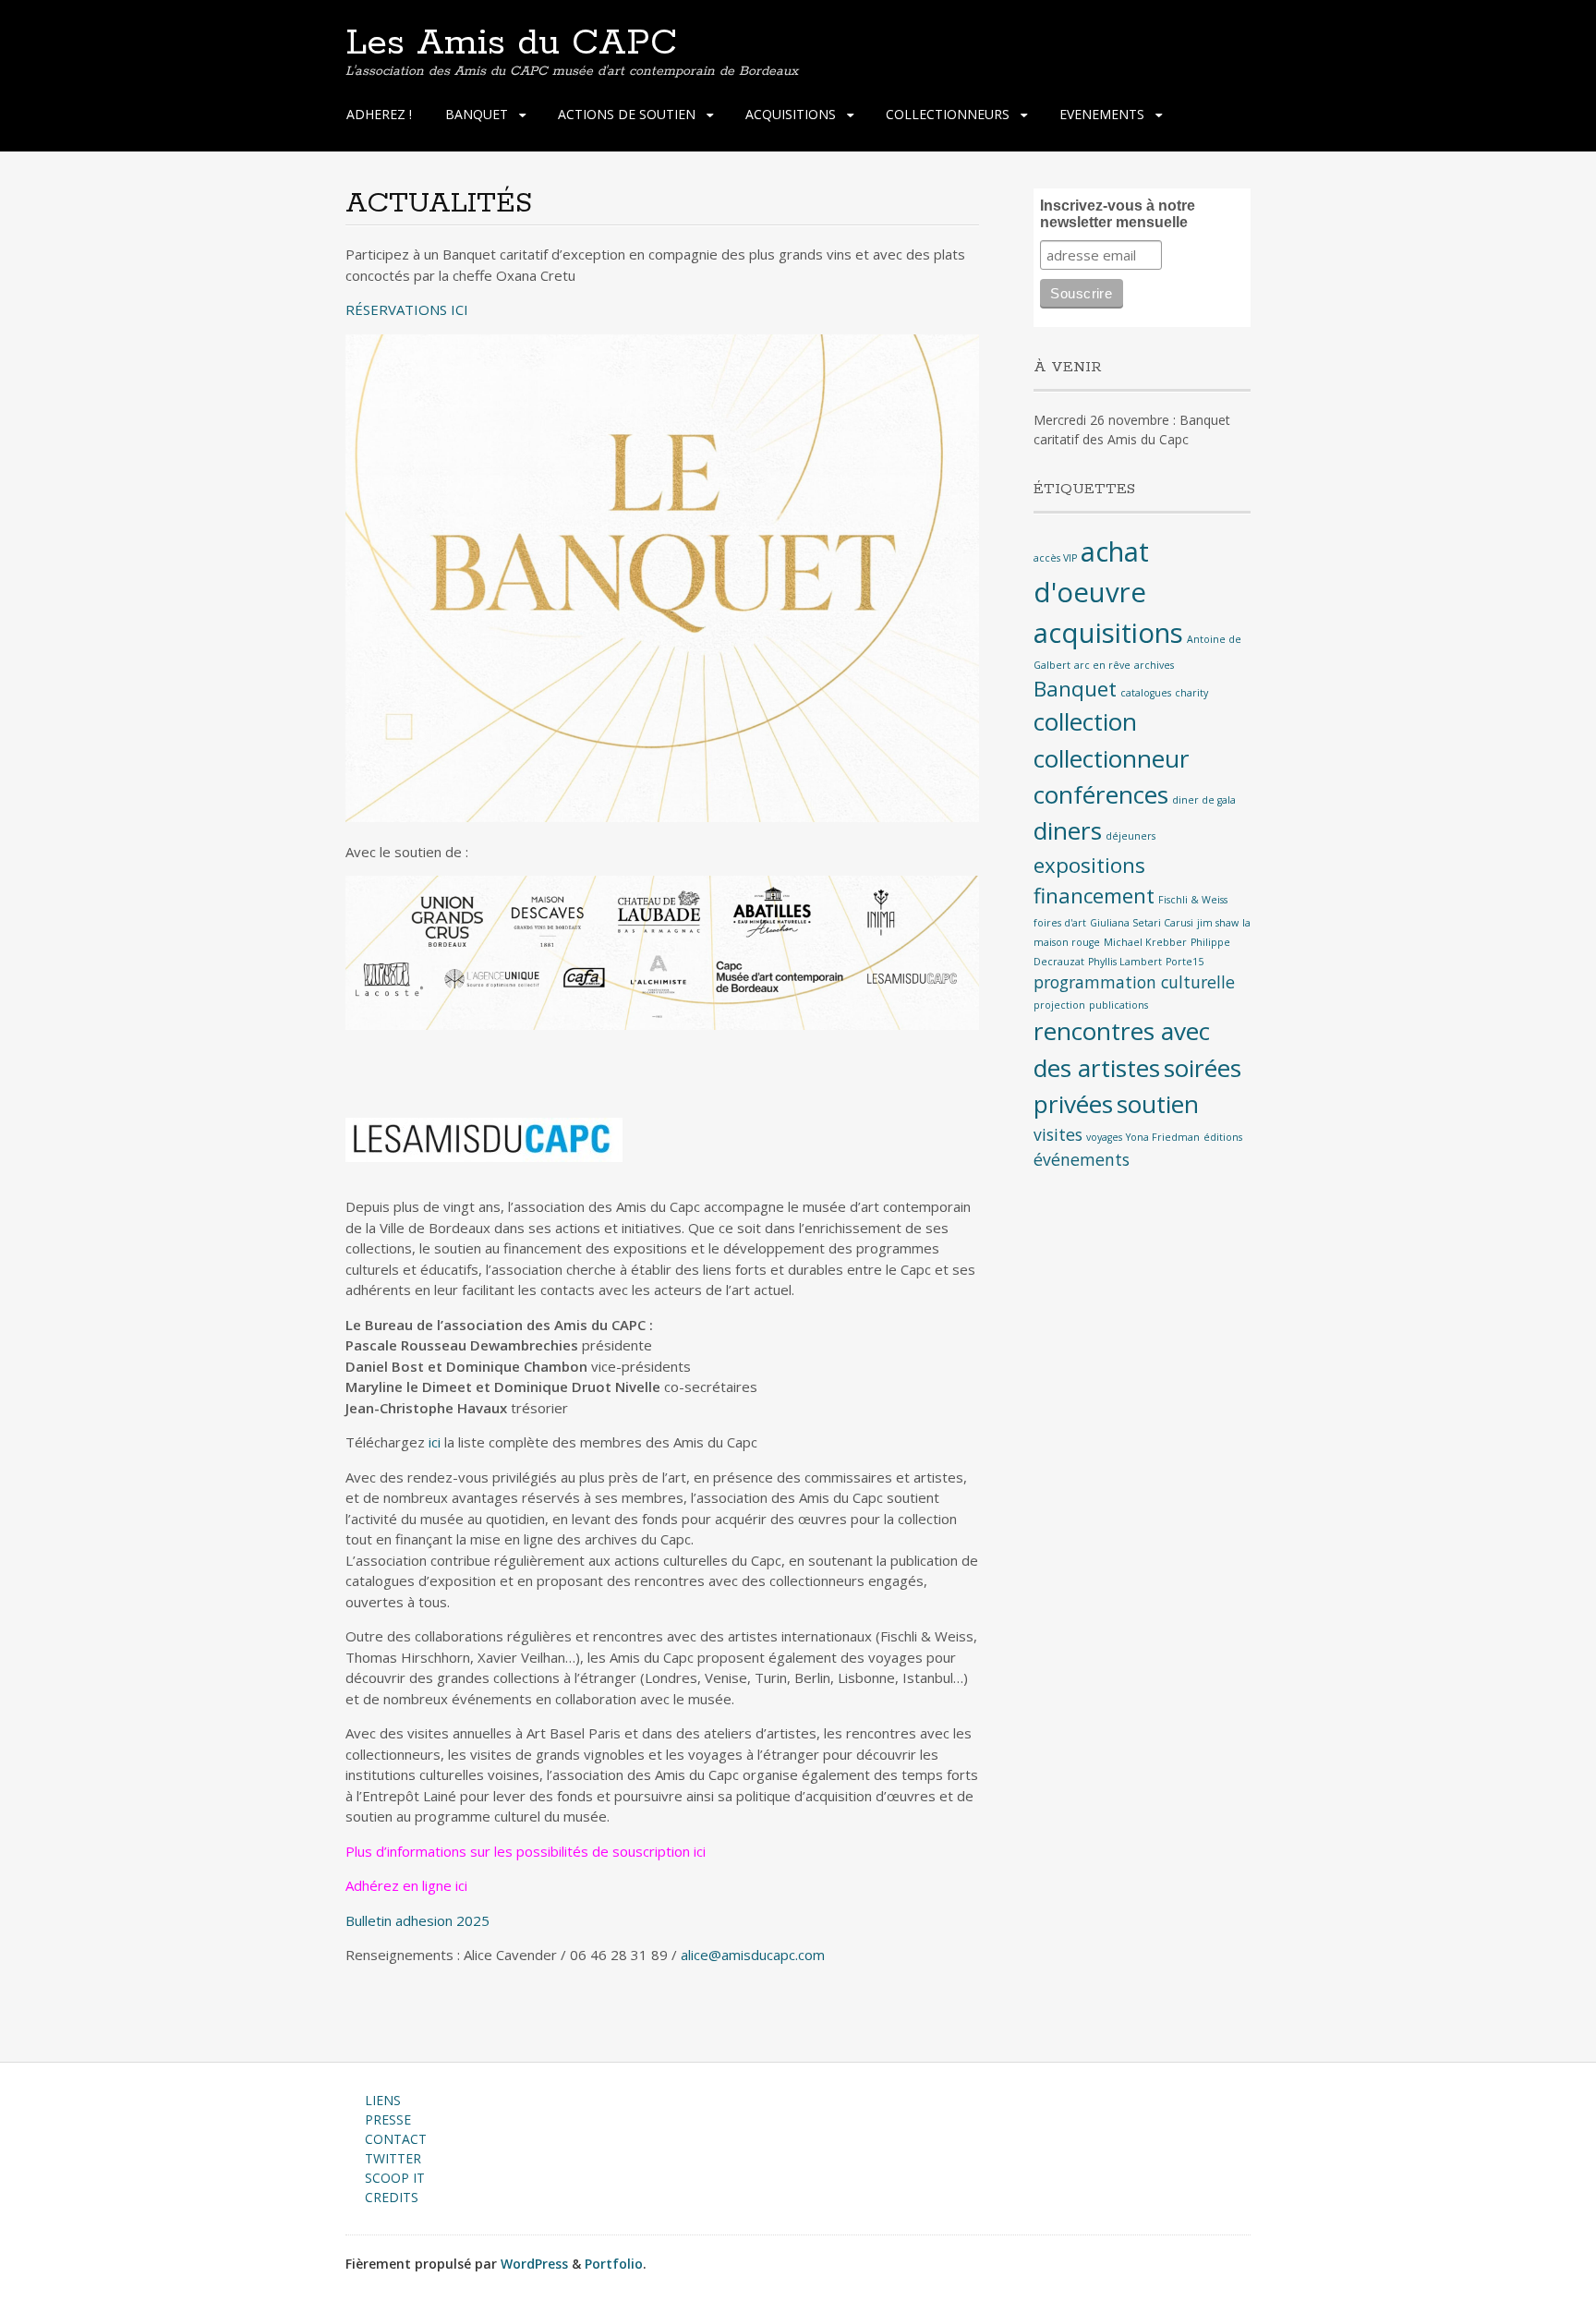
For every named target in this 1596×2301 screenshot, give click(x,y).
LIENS (383, 2100)
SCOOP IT (395, 2178)
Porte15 (1185, 962)
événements (1082, 1159)
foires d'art (1060, 923)
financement (1094, 896)
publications (1118, 1005)
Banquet (1075, 689)
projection (1059, 1005)
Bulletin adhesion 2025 (417, 1920)
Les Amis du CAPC (511, 43)
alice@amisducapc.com (753, 1955)
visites (1058, 1134)
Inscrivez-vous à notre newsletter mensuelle (1118, 214)
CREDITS (392, 2197)
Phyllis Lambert (1125, 962)
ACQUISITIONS (791, 114)
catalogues (1146, 693)
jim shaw (1218, 923)
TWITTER (393, 2158)
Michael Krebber (1145, 942)
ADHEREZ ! (379, 114)
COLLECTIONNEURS (948, 114)
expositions (1089, 865)
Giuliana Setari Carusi (1142, 923)
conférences (1101, 794)
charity (1191, 693)
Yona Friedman (1163, 1137)
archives (1154, 665)
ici (435, 1442)
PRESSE (388, 2119)
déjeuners (1130, 836)
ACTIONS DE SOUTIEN (627, 114)
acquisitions (1108, 633)
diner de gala (1204, 800)
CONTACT (396, 2139)
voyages (1104, 1137)
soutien (1158, 1104)
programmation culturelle (1134, 982)
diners (1068, 830)
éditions (1223, 1137)
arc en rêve (1102, 665)
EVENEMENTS (1102, 114)
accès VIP (1055, 558)
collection (1085, 721)
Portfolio (614, 2264)
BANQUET (477, 114)
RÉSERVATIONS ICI (407, 309)
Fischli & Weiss (1193, 900)
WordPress (534, 2264)
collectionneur (1112, 758)
